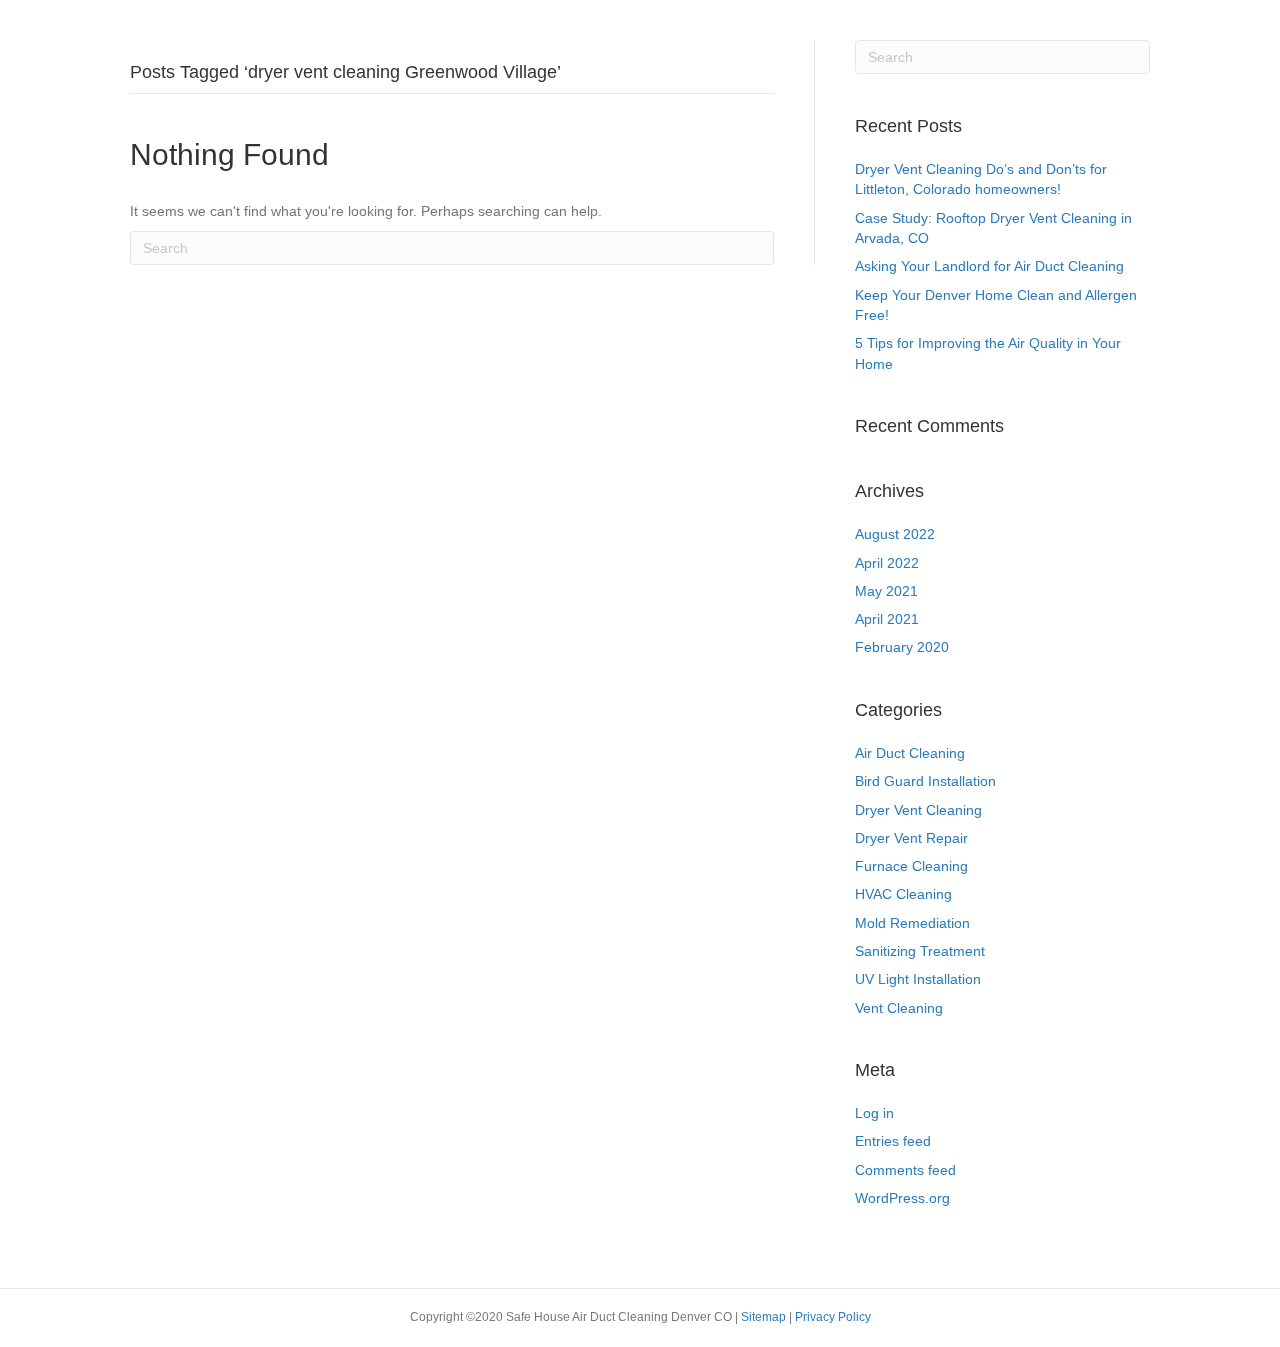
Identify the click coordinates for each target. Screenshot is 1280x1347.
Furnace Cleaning (911, 866)
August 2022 (895, 534)
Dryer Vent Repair (911, 838)
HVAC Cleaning (903, 894)
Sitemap (765, 1317)
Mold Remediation (912, 923)
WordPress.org (902, 1198)
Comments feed (905, 1170)
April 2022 (887, 563)
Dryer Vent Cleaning (918, 810)
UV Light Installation (918, 979)
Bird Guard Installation (925, 781)
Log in (874, 1113)
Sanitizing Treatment (920, 951)
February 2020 (902, 647)
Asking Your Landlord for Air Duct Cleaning (989, 266)
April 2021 (887, 619)
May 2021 (886, 591)
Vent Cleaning (899, 1008)
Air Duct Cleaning (910, 753)
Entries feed (893, 1141)
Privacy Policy (833, 1317)
